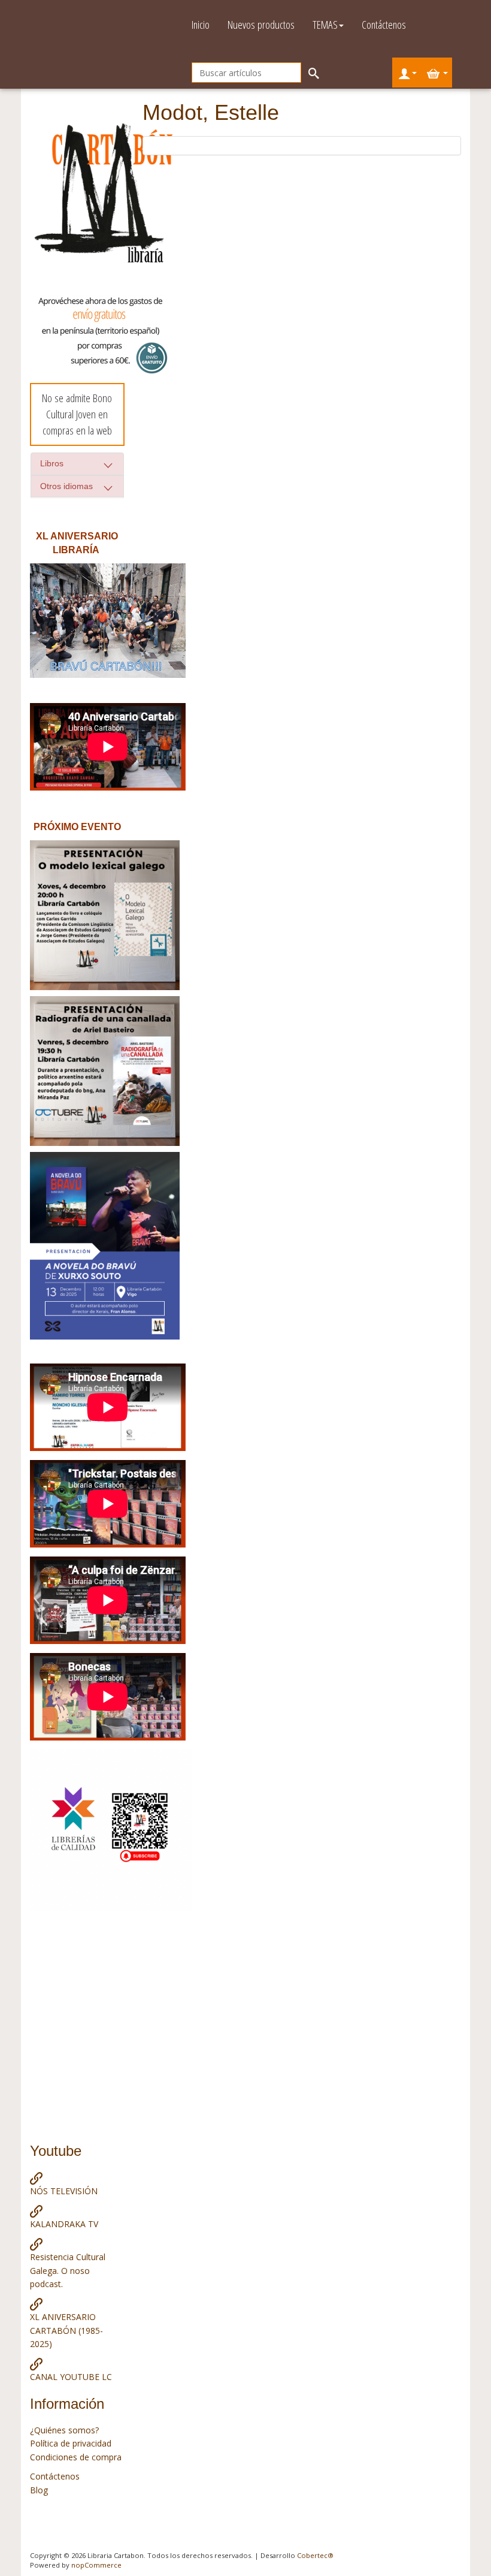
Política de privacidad (71, 2443)
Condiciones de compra (76, 2457)
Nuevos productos (261, 25)
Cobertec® (315, 2555)
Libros (52, 463)
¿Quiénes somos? (64, 2430)
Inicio (201, 25)
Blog (39, 2490)
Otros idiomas (66, 486)
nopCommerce (96, 2565)
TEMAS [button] (325, 25)
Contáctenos (384, 25)
